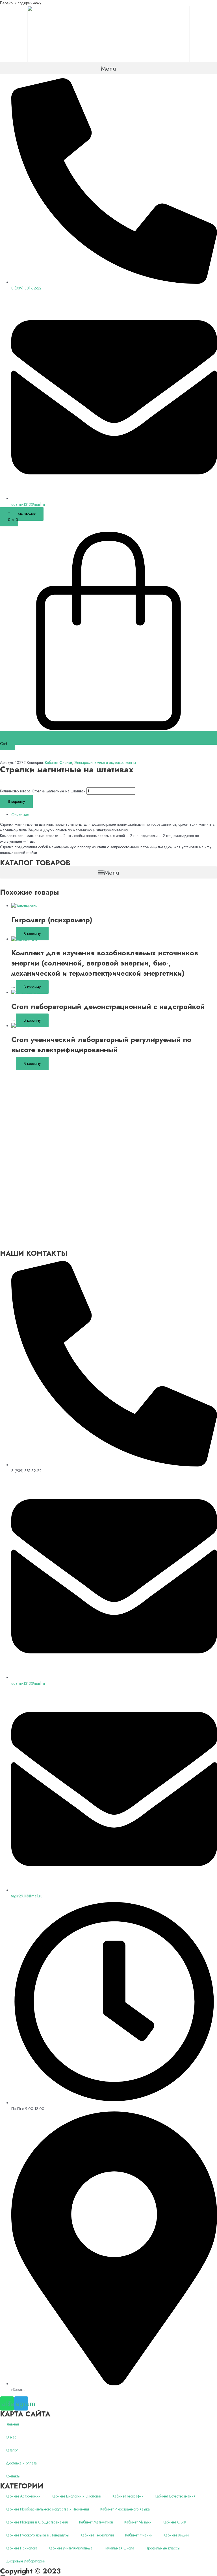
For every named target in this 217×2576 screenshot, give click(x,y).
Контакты (13, 2476)
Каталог (12, 2450)
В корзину (16, 801)
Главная (12, 2424)
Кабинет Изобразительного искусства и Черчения (47, 2509)
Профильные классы (163, 2548)
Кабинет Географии (128, 2496)
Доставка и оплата (21, 2463)
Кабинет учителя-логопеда (70, 2548)
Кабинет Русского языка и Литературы (37, 2535)
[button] (108, 68)
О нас (11, 2437)
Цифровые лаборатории (25, 2561)
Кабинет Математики (96, 2522)
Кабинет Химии (176, 2535)
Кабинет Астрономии (23, 2496)
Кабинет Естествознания (175, 2496)
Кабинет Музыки (138, 2522)
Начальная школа (119, 2548)
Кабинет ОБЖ (174, 2522)
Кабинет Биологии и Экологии (76, 2496)
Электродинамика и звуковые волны (105, 762)
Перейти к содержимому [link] (21, 3)
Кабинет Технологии (97, 2535)
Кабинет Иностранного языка (125, 2509)
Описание (20, 815)
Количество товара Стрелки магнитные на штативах (43, 791)
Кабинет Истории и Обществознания (37, 2522)
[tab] (114, 815)
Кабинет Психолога (21, 2548)
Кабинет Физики (58, 762)
